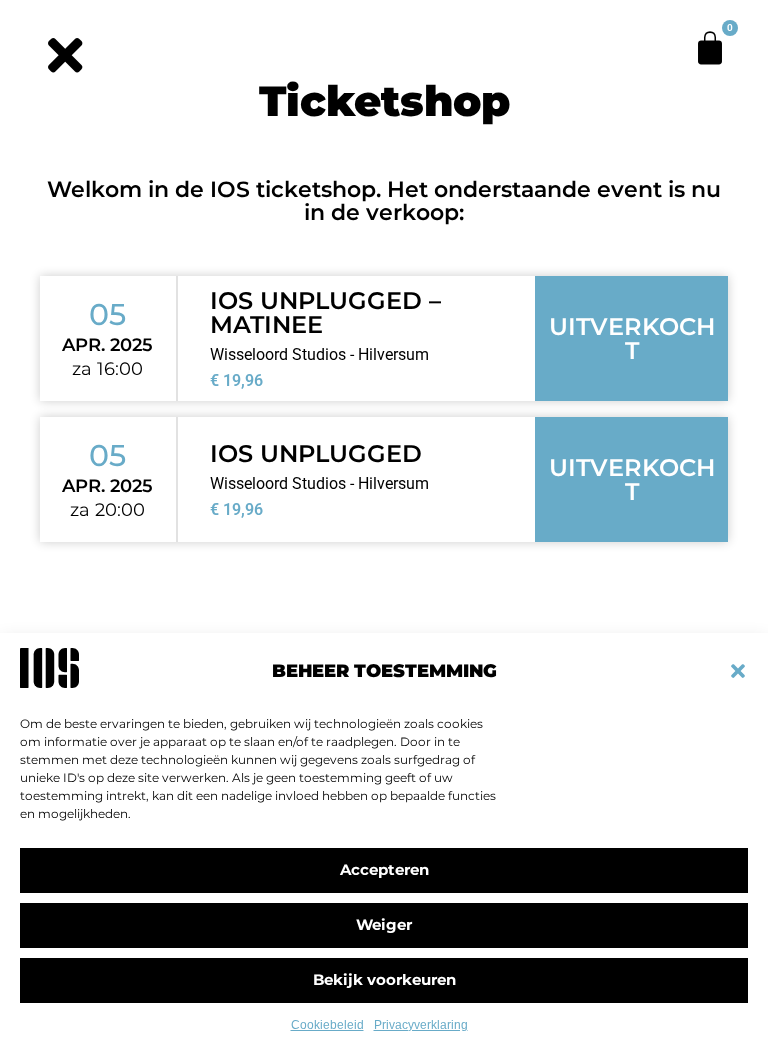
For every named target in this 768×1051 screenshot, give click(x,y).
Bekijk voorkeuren (384, 979)
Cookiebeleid (327, 1025)
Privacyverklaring (421, 1025)
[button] (738, 671)
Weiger (384, 924)
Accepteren (384, 869)
